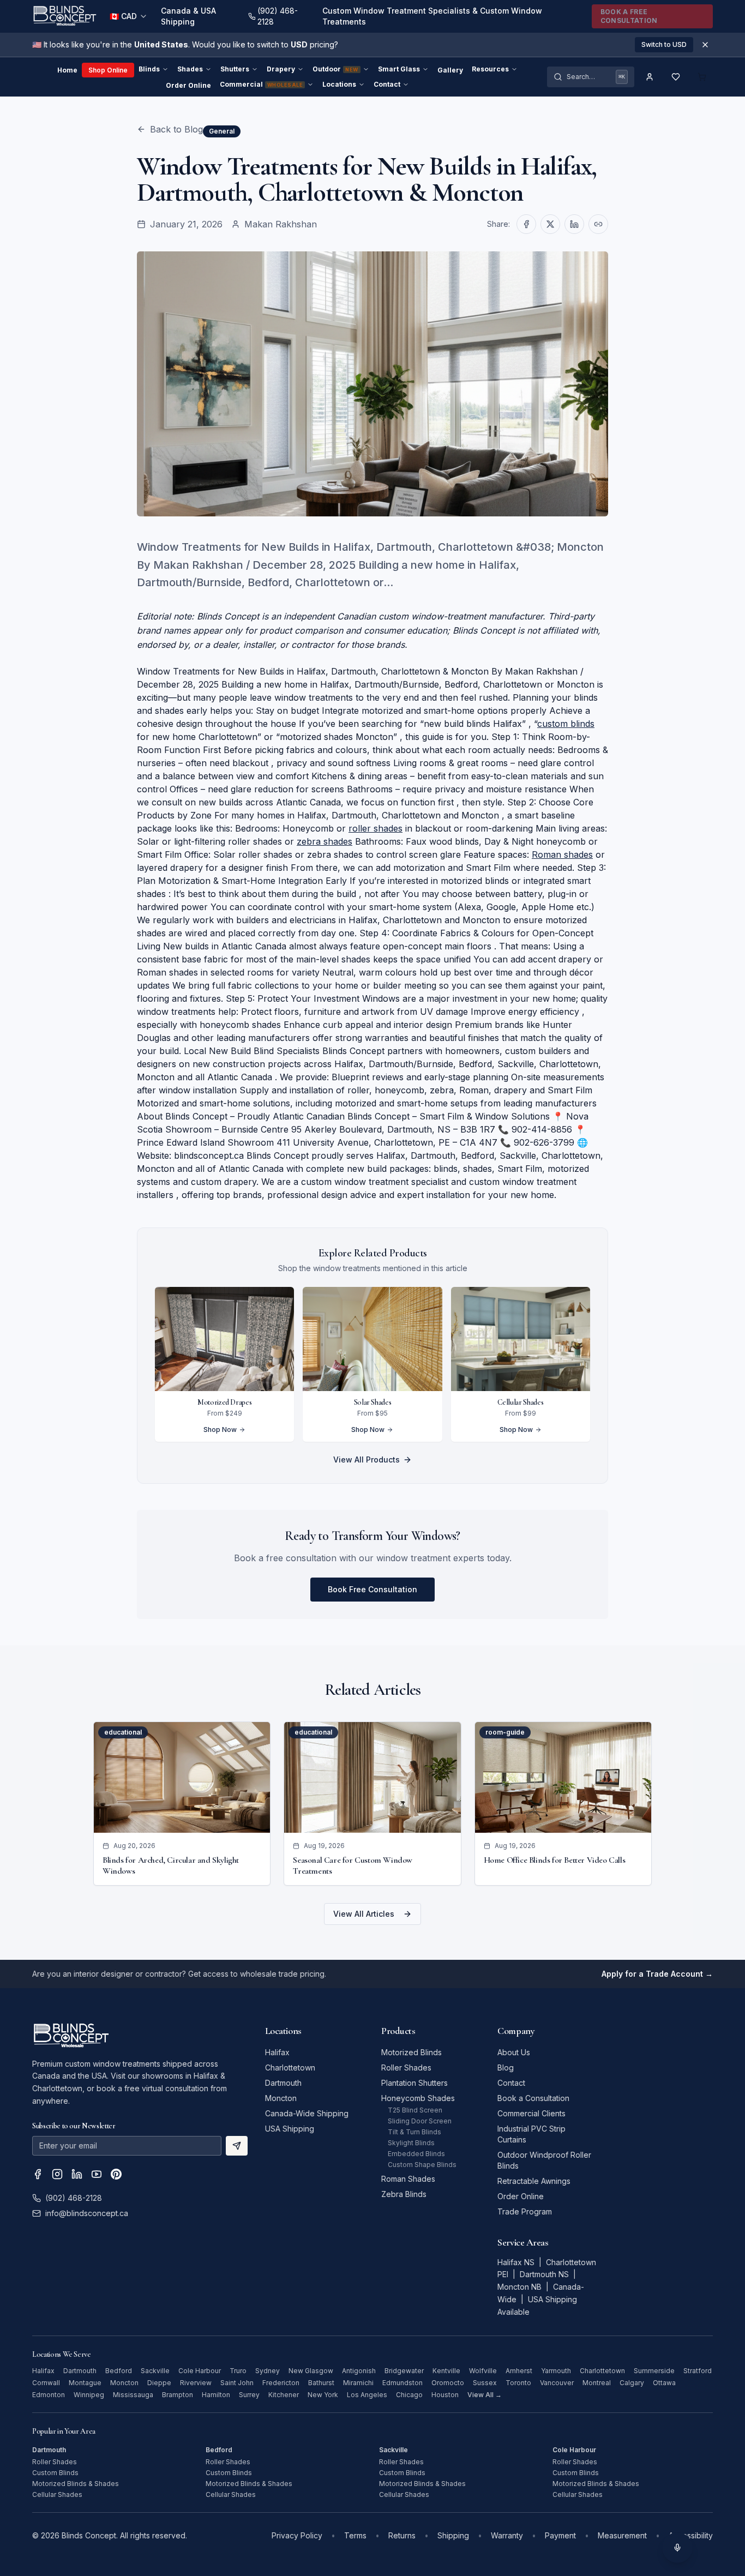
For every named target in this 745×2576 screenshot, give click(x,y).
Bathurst (321, 2383)
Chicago (409, 2395)
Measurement (622, 2535)
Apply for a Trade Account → (657, 1974)
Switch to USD (664, 44)
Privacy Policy (297, 2535)
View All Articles (364, 1914)
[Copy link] (598, 224)
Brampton (178, 2395)
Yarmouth (556, 2371)
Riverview (196, 2383)
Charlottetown (290, 2068)
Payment (560, 2535)
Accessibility (691, 2535)
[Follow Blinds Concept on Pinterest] (116, 2174)
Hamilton (216, 2395)
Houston (445, 2395)
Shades (190, 69)
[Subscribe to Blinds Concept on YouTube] (97, 2174)
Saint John (237, 2383)
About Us (514, 2052)
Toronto (518, 2383)
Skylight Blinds (411, 2143)
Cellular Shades (57, 2494)
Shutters (235, 69)
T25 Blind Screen (415, 2110)
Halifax (277, 2052)
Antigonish (359, 2371)
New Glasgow (311, 2371)
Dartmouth (283, 2083)
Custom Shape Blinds (422, 2165)
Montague (85, 2383)
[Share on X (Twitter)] (550, 224)
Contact (387, 84)
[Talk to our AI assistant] (677, 2548)
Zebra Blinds (404, 2194)
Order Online (188, 85)
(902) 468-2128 (74, 2198)
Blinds (149, 69)
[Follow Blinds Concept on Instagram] (57, 2174)
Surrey (249, 2395)
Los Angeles (367, 2395)
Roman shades (562, 854)
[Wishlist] (676, 77)
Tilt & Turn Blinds (414, 2132)
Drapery (281, 69)
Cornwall (46, 2383)
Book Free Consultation (372, 1589)
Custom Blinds (55, 2473)
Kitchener (284, 2395)
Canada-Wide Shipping (307, 2113)
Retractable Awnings (534, 2181)
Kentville (446, 2371)
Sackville (155, 2371)
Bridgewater (404, 2371)
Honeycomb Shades (418, 2098)
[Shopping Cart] (702, 77)
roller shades (375, 828)
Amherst (519, 2371)
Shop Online (108, 70)
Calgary (632, 2383)
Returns (402, 2535)
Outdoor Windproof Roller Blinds (544, 2160)
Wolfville (483, 2371)
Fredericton (281, 2383)
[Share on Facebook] (526, 224)
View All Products (367, 1459)
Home (67, 70)
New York (323, 2395)
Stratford (698, 2371)
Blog (506, 2068)
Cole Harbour (200, 2371)
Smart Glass (399, 69)
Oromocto (448, 2383)
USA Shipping (290, 2129)
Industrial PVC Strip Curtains (531, 2134)
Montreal (597, 2383)
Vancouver (557, 2383)
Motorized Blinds (411, 2052)
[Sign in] (650, 77)
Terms (355, 2535)
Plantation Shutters (414, 2083)
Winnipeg (89, 2395)
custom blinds (566, 724)
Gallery (450, 70)
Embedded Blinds (416, 2154)
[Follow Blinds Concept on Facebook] (38, 2174)
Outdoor (335, 69)
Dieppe (159, 2383)
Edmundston (402, 2383)
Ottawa (664, 2383)
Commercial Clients (531, 2113)
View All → (485, 2395)
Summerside (654, 2371)
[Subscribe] (237, 2146)
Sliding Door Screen (420, 2121)
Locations (339, 84)
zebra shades (325, 841)
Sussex (485, 2383)
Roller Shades (406, 2068)
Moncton (281, 2098)
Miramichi (358, 2383)
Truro (238, 2371)
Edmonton (49, 2395)
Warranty (507, 2535)
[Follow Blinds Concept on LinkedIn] (77, 2174)
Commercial (261, 84)
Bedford (119, 2371)
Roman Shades (408, 2179)
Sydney (268, 2371)
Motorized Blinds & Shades (76, 2484)
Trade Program (525, 2211)
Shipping (453, 2535)
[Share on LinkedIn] (574, 224)
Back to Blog (176, 129)
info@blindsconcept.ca (87, 2213)
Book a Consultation (533, 2098)
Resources (490, 69)
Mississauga (133, 2395)
